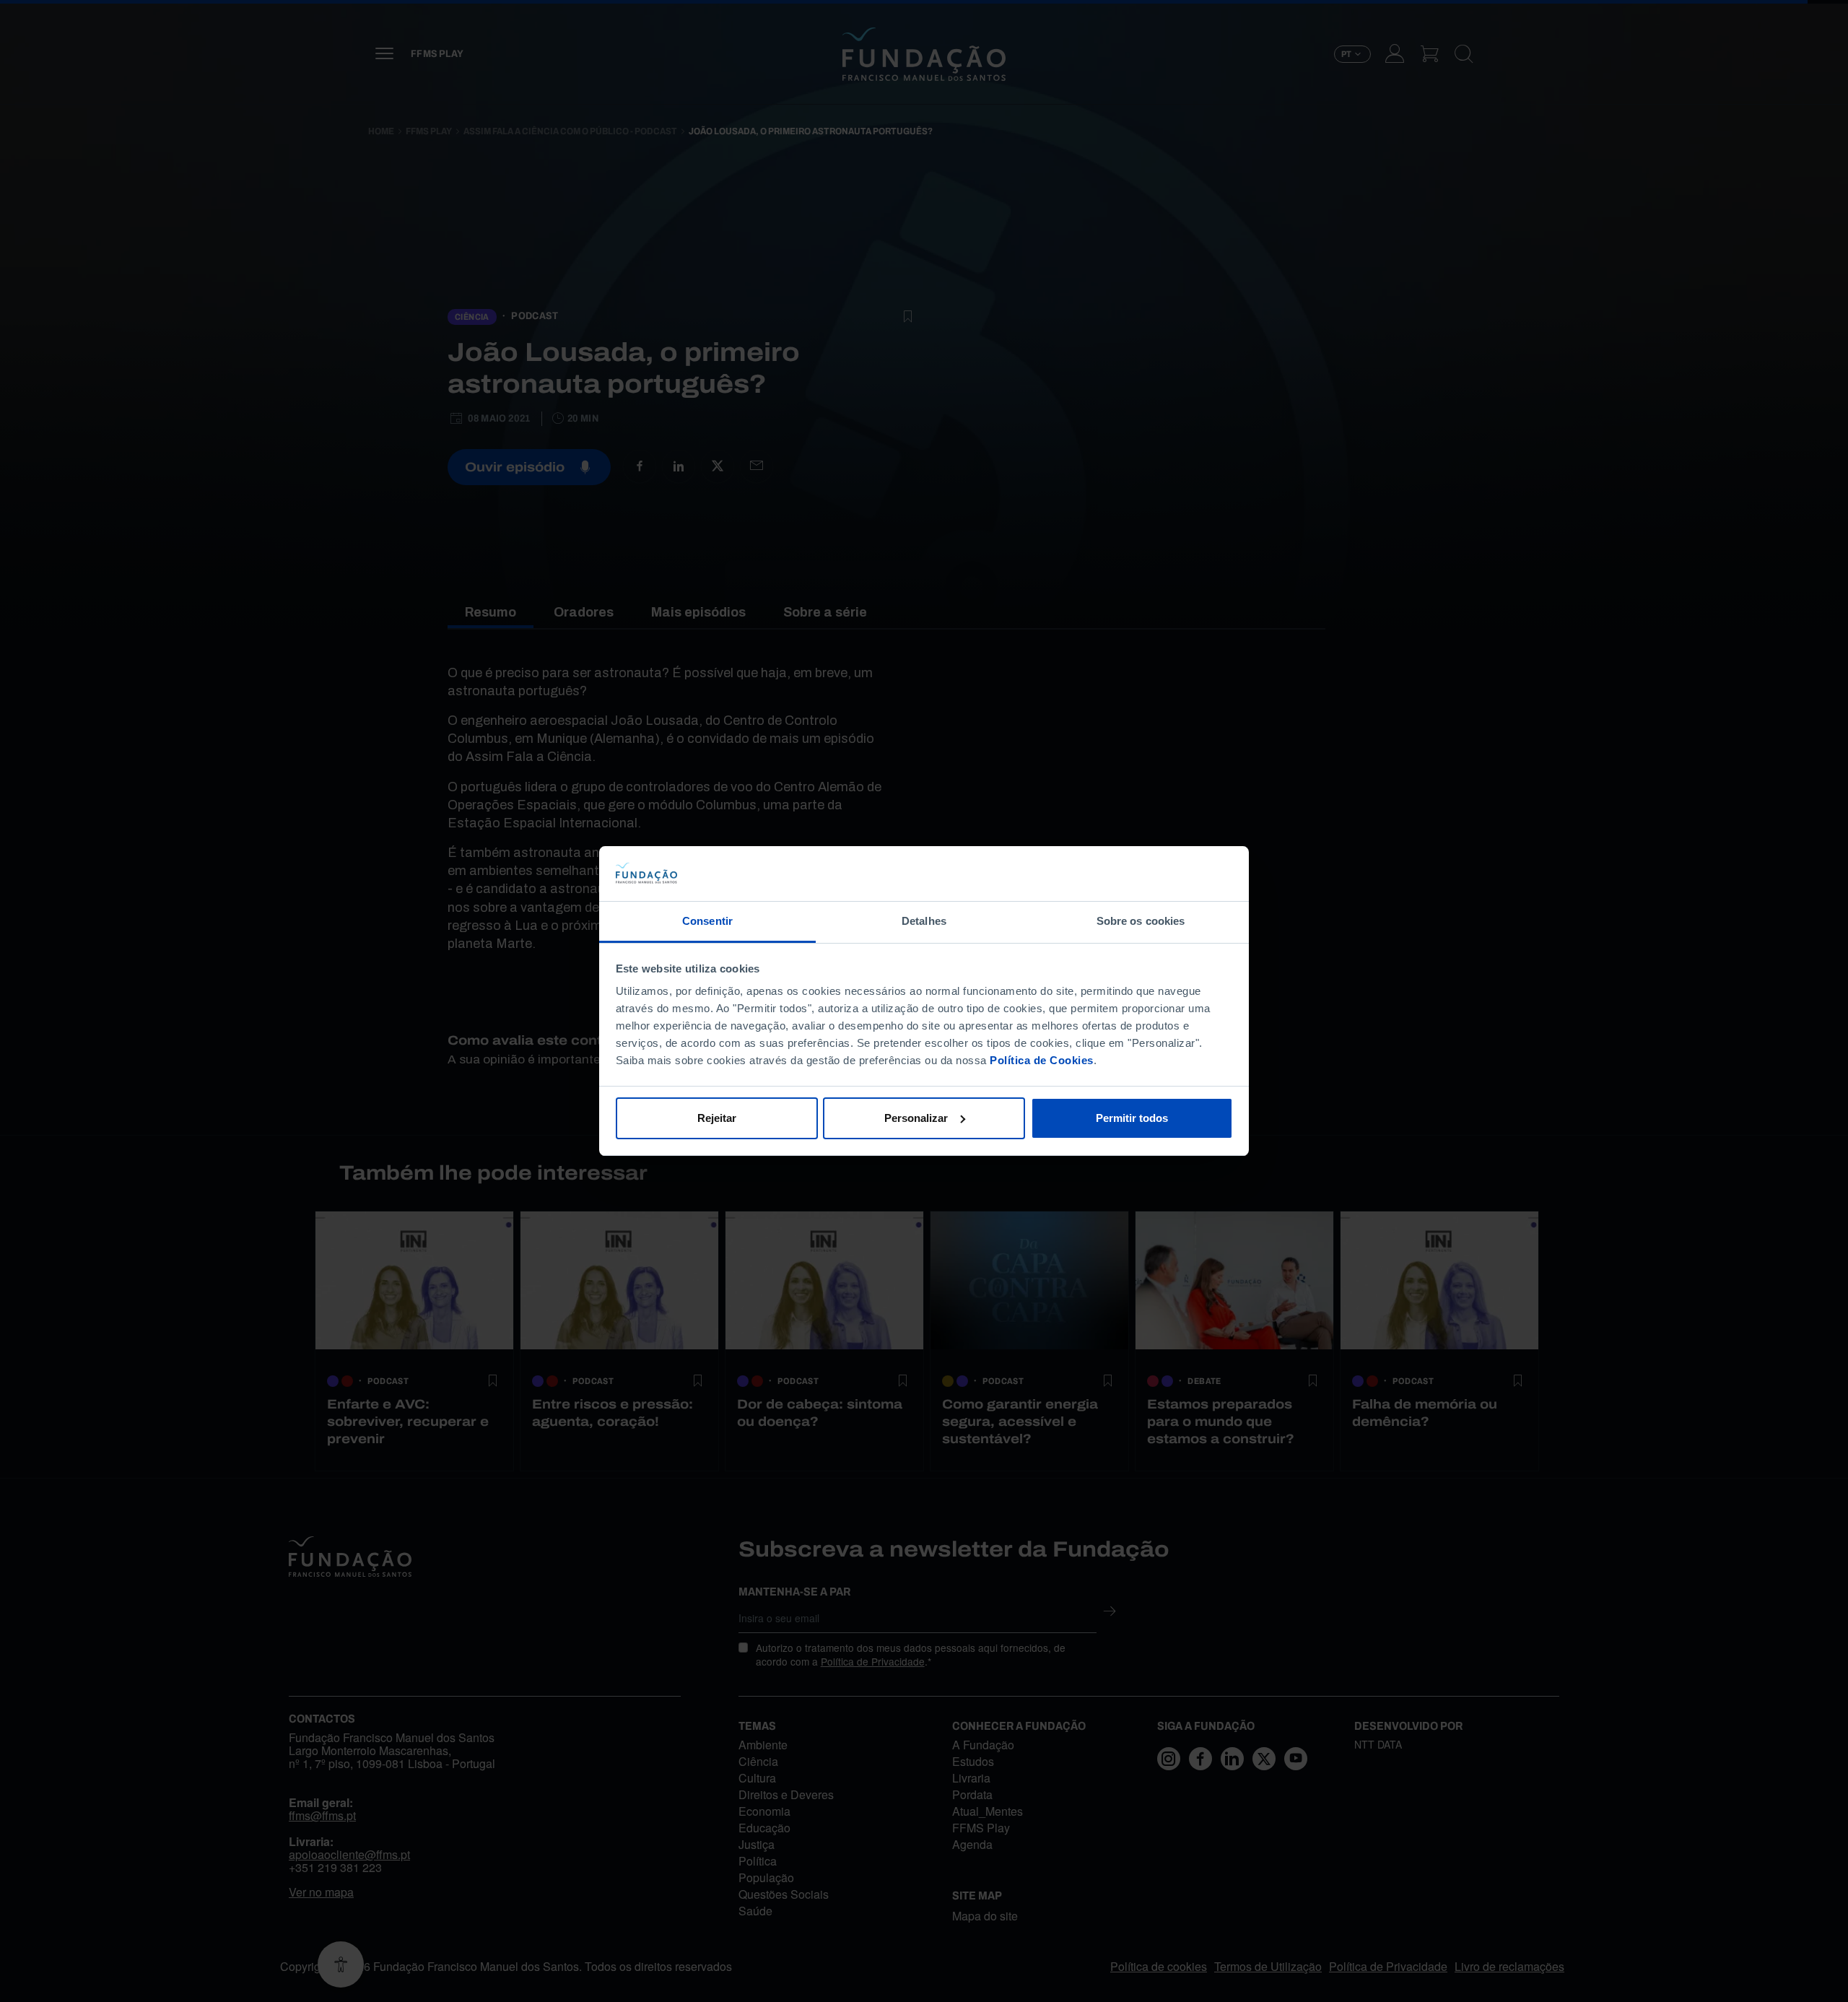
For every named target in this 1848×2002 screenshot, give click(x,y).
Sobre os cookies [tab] (1141, 921)
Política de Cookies (1042, 1060)
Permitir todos (1132, 1118)
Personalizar (916, 1118)
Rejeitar (717, 1118)
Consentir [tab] (707, 921)
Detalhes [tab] (924, 921)
